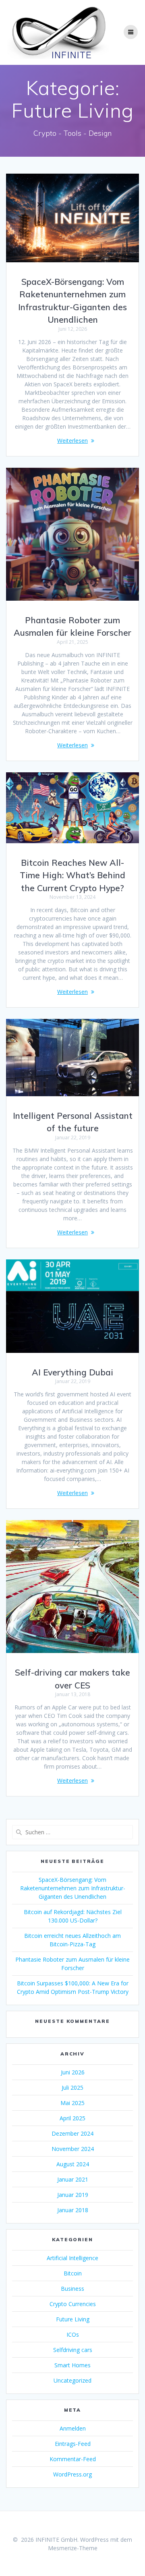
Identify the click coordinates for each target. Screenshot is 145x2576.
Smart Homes (72, 2365)
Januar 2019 (73, 2195)
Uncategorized (72, 2380)
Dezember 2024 (72, 2133)
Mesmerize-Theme (73, 2548)
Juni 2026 (73, 2072)
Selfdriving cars (73, 2350)
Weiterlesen (72, 441)
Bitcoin (73, 2273)
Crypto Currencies (73, 2304)
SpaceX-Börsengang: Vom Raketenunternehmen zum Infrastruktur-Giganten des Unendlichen (73, 1888)
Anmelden (73, 2428)
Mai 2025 (72, 2103)
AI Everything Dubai (72, 1372)
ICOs (73, 2334)
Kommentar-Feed (73, 2459)
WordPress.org (72, 2474)
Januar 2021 (73, 2179)
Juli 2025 (72, 2088)
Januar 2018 (73, 2210)
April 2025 (72, 2118)
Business (72, 2289)
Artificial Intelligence (72, 2258)
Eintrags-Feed (73, 2444)
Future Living (73, 2319)
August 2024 (73, 2164)
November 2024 (73, 2149)
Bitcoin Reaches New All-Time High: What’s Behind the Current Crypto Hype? (72, 875)
